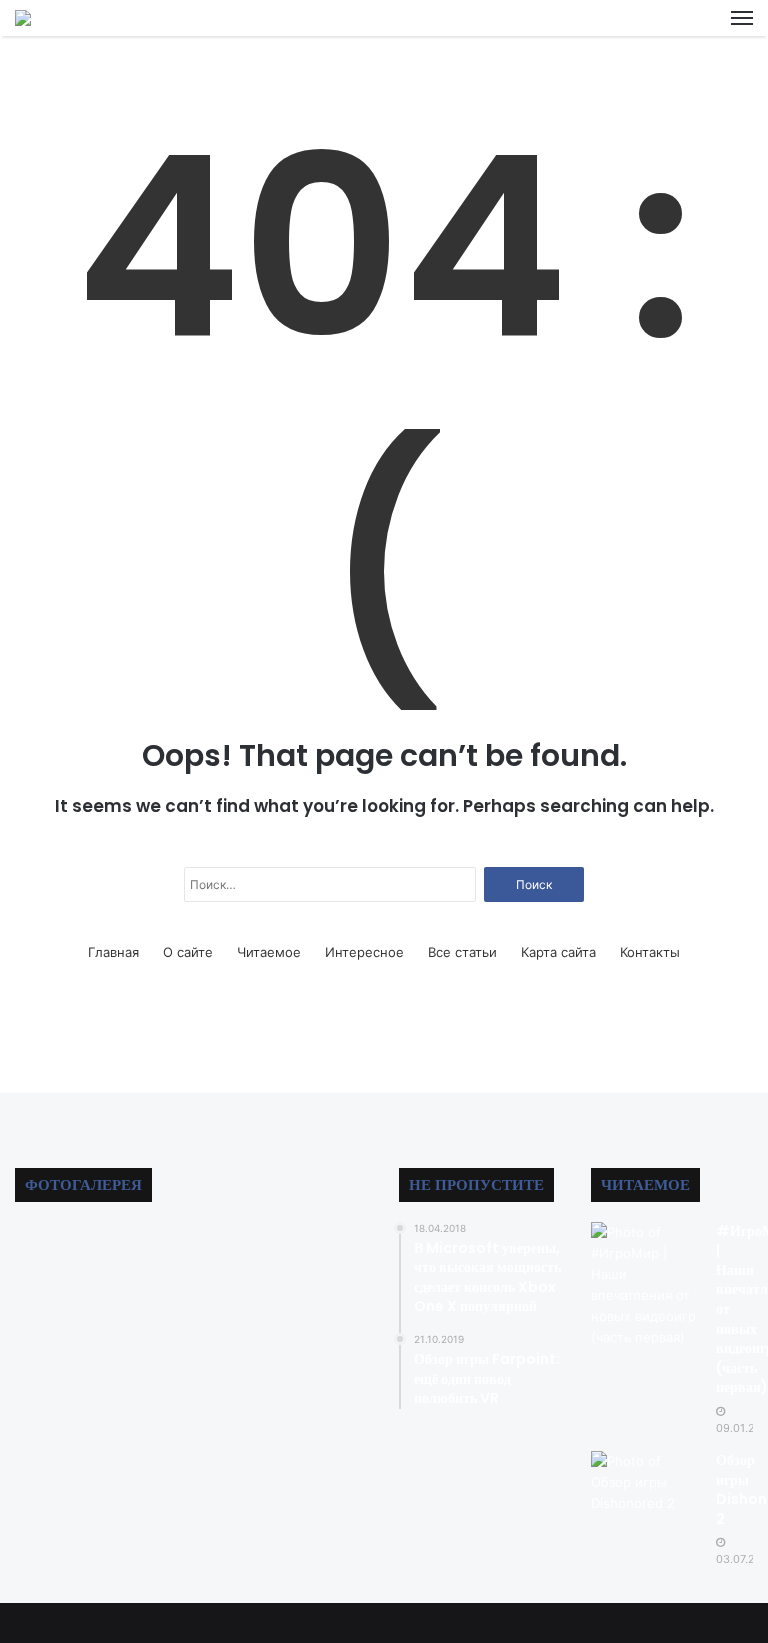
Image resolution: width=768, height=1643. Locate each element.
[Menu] (742, 18)
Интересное (364, 952)
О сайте (188, 952)
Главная (113, 952)
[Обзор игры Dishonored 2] (646, 1482)
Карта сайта (558, 952)
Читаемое (269, 952)
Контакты (650, 952)
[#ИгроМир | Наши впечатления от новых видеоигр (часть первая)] (646, 1285)
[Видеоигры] (23, 18)
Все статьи (462, 952)
